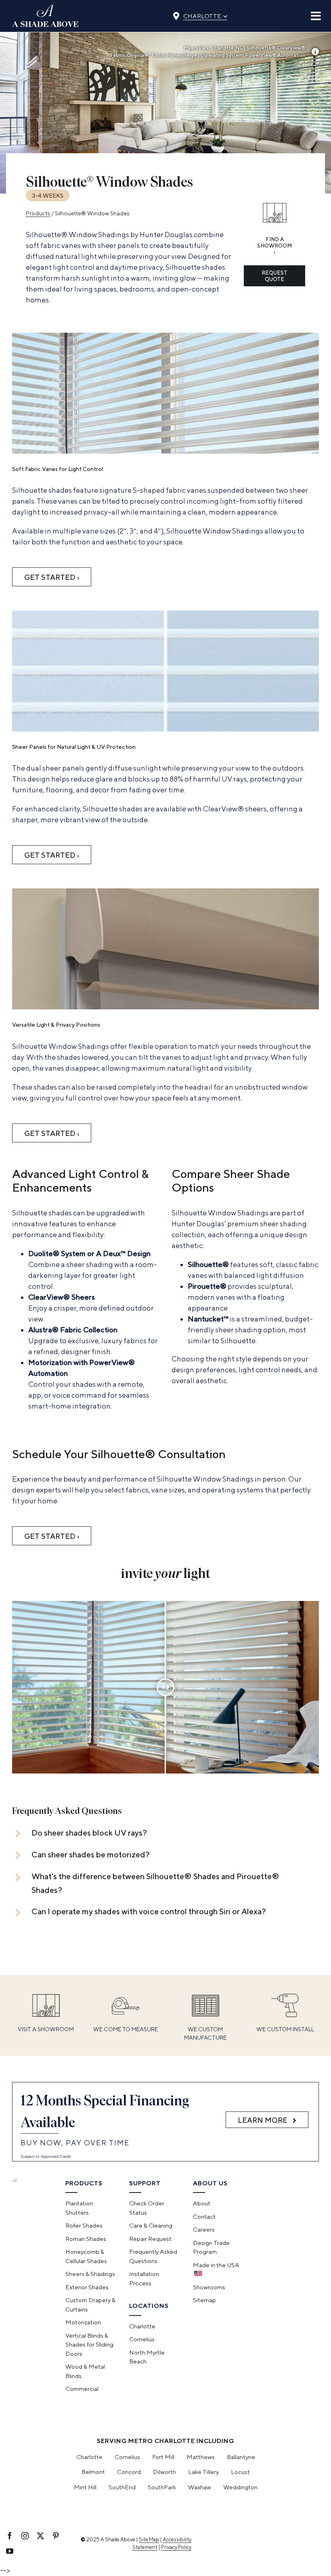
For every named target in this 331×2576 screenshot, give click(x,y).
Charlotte (205, 15)
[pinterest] (56, 2536)
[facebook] (10, 2536)
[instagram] (25, 2536)
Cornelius (127, 2457)
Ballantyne (241, 2457)
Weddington (240, 2487)
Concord (129, 2472)
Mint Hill (85, 2487)
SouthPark (162, 2487)
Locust (240, 2472)
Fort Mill (163, 2457)
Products (38, 213)
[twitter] (40, 2536)
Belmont (93, 2472)
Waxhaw (200, 2487)
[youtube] (10, 2551)
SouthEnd (122, 2487)
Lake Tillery (203, 2472)
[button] (155, 1833)
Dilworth (164, 2472)
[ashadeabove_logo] (45, 8)
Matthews (201, 2457)
